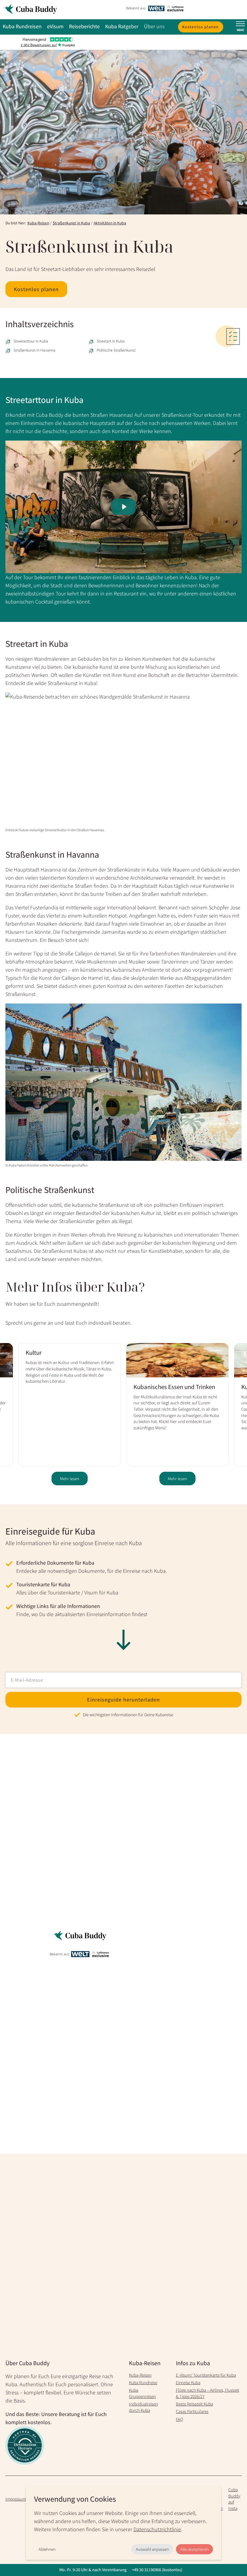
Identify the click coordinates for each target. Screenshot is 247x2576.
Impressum (16, 2499)
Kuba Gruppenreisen (142, 2393)
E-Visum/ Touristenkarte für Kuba (206, 2375)
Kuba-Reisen (38, 223)
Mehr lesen (70, 1479)
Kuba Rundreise (143, 2382)
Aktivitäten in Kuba (110, 223)
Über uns (154, 26)
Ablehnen (47, 2549)
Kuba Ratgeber (122, 26)
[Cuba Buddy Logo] (62, 10)
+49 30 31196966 (147, 2570)
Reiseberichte (84, 26)
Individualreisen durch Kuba (143, 2407)
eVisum (55, 26)
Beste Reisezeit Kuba (194, 2404)
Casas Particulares (192, 2411)
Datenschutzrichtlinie (157, 2529)
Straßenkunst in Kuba (71, 223)
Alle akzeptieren (195, 2549)
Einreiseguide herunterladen (123, 1700)
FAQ (180, 2419)
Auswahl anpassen (152, 2549)
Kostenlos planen (200, 27)
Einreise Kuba (188, 2382)
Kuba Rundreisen (22, 26)
